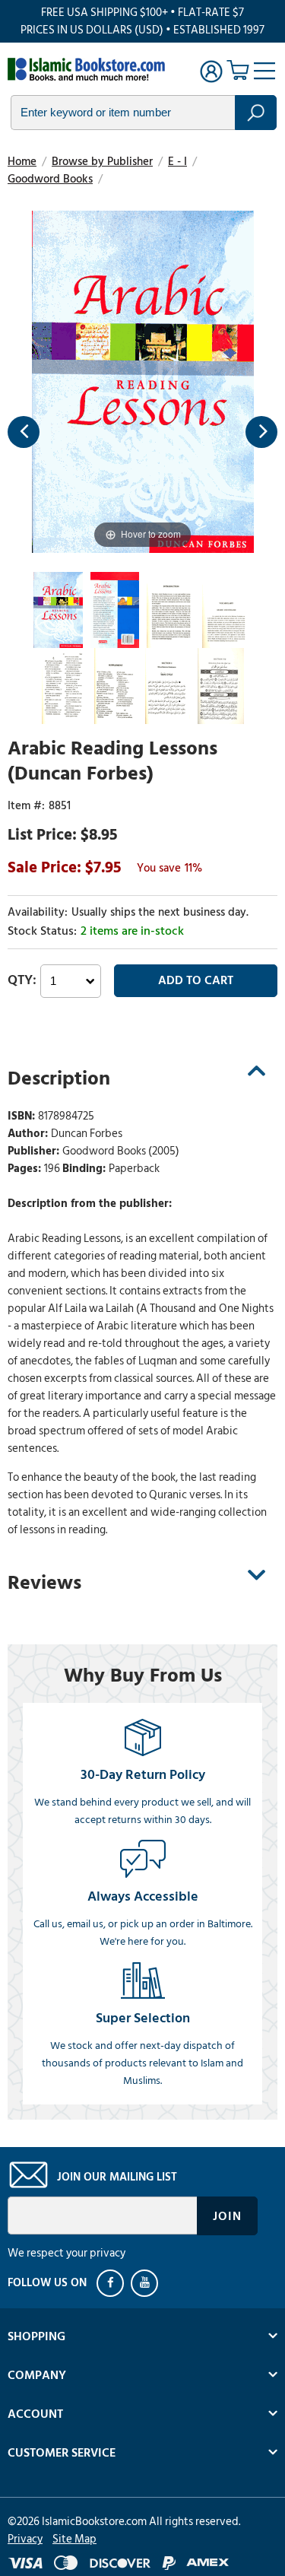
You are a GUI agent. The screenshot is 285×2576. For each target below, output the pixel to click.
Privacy (25, 2539)
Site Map (74, 2539)
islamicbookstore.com (90, 69)
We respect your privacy (66, 2253)
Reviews (44, 1583)
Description (59, 1078)
